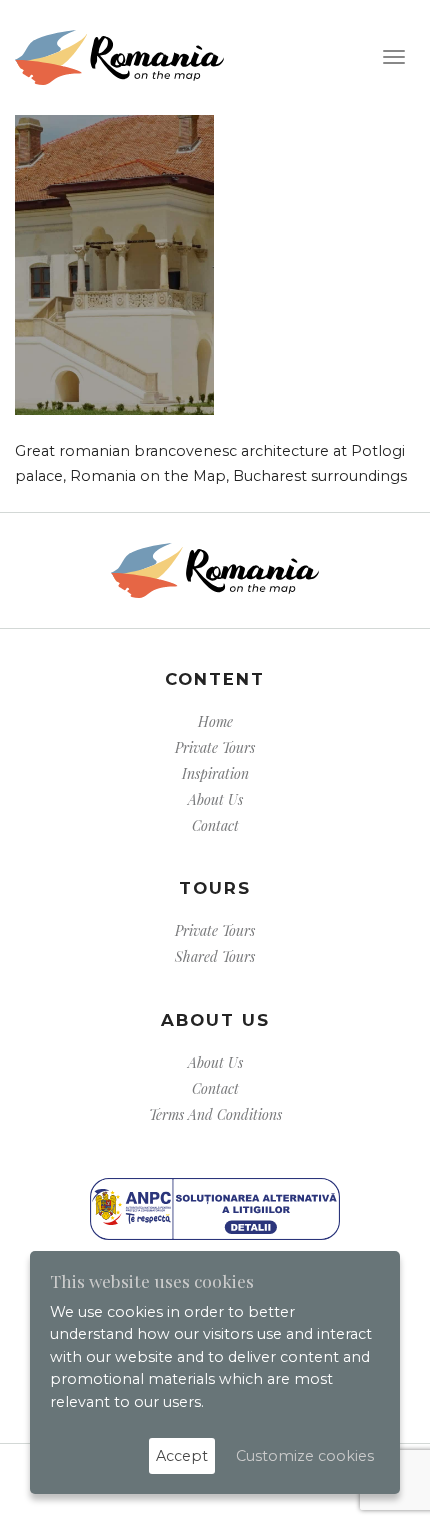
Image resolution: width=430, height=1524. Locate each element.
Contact (215, 825)
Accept (182, 1456)
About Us (215, 799)
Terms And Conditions (215, 1114)
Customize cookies (305, 1456)
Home (215, 721)
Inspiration (215, 773)
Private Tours (215, 747)
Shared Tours (215, 956)
